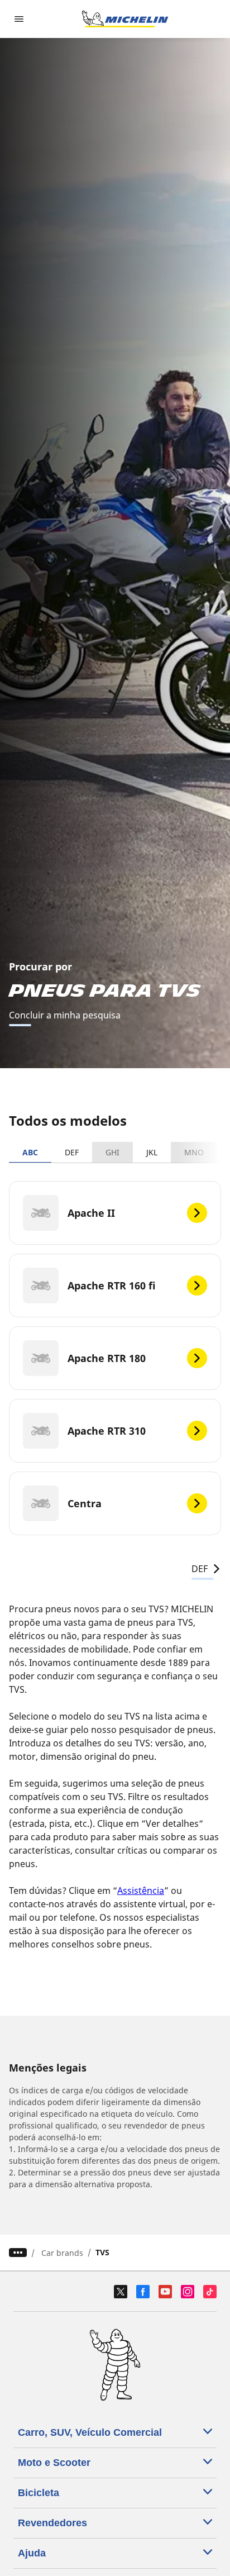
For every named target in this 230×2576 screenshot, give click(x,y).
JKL (152, 1152)
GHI (112, 1152)
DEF (72, 1152)
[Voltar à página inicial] (125, 19)
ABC (30, 1152)
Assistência (141, 1891)
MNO (194, 1152)
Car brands (62, 2253)
